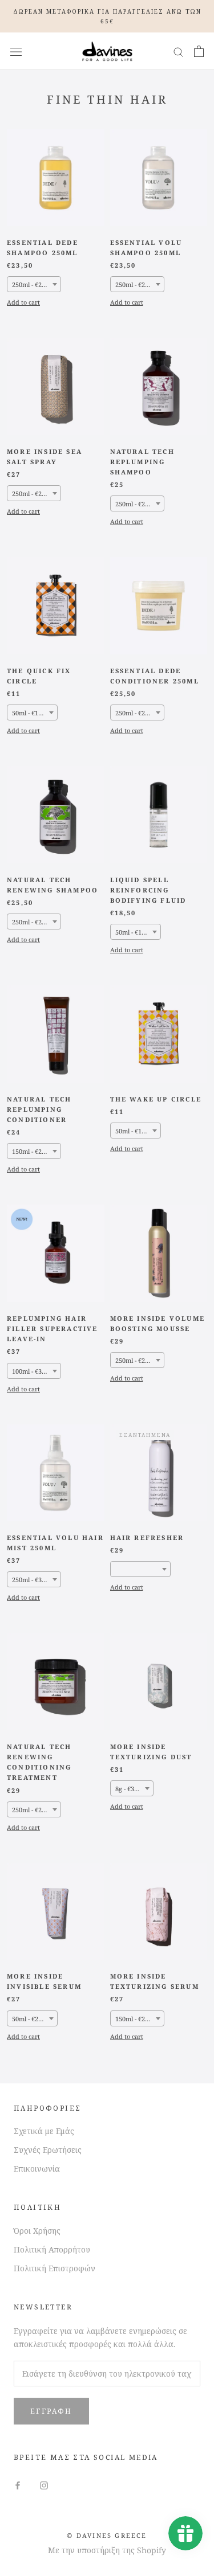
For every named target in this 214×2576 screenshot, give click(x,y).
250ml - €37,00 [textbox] (33, 1580)
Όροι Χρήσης (37, 2231)
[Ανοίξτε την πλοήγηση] (16, 52)
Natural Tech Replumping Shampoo (142, 462)
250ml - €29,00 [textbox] (136, 1360)
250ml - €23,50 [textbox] (33, 284)
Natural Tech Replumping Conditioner (39, 1109)
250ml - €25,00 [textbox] (136, 504)
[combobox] (34, 284)
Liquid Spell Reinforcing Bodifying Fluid (148, 890)
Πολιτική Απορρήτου (52, 2249)
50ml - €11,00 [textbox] (31, 713)
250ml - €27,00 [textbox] (33, 494)
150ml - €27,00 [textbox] (136, 2019)
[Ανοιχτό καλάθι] (199, 51)
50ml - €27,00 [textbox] (31, 2019)
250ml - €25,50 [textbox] (136, 713)
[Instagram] (44, 2485)
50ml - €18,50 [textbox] (134, 932)
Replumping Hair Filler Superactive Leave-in (53, 1328)
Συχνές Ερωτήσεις (48, 2150)
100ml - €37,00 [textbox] (33, 1371)
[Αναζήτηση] (179, 52)
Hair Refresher (147, 1537)
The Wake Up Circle (156, 1099)
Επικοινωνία (37, 2168)
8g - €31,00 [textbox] (131, 1789)
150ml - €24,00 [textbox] (33, 1151)
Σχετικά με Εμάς (44, 2131)
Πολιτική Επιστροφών (54, 2268)
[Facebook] (18, 2485)
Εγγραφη (51, 2411)
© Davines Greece (107, 2535)
